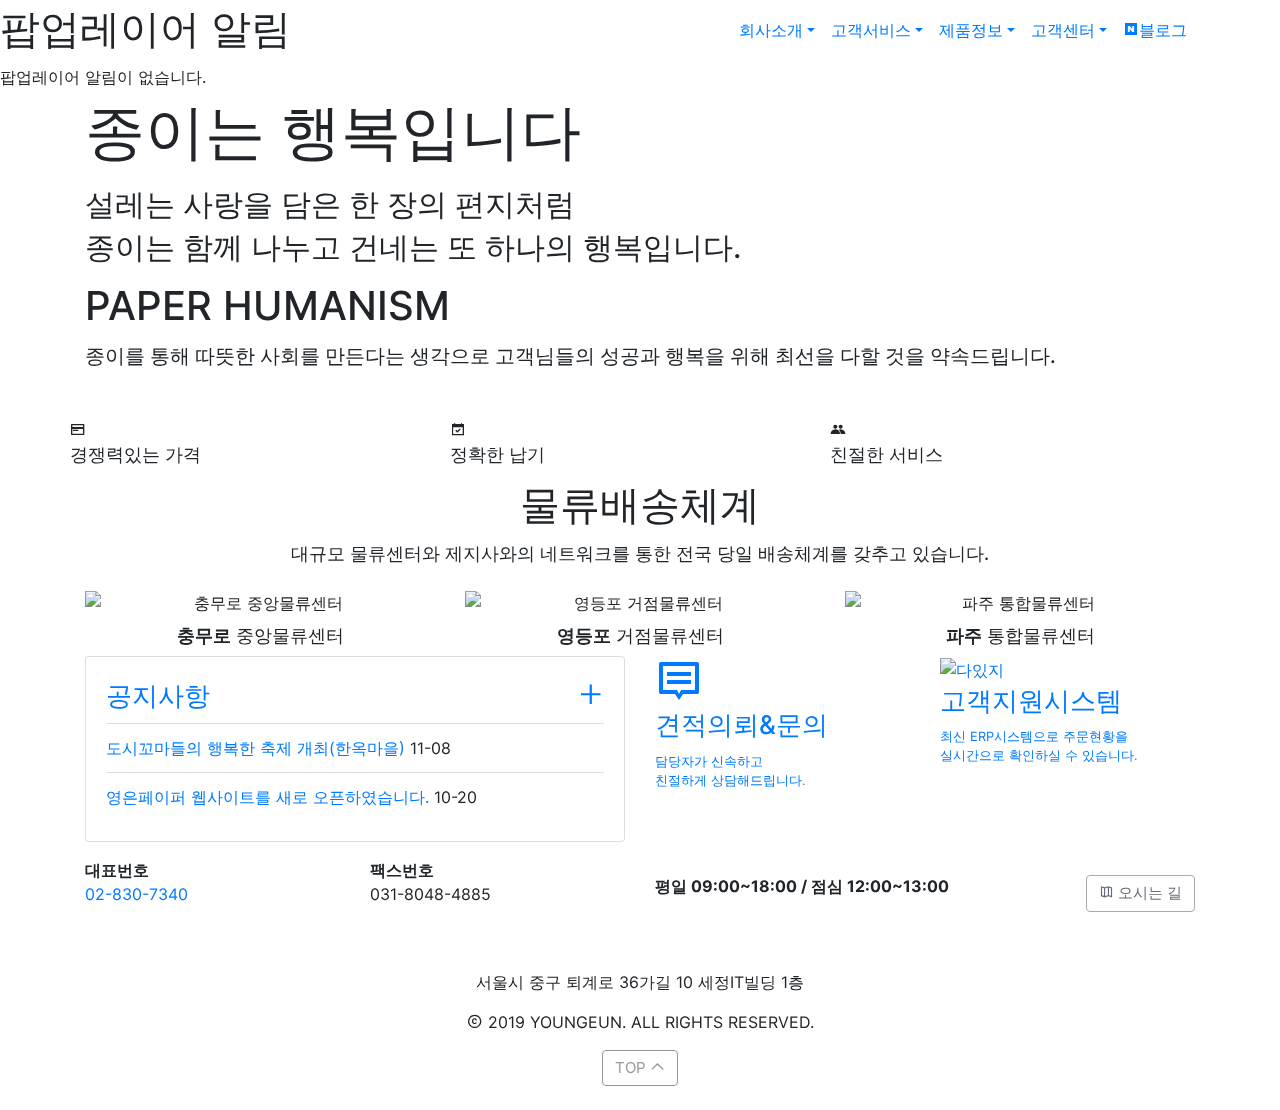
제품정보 (971, 30)
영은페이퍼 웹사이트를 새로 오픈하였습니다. (267, 797)
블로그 (1163, 30)
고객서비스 (871, 30)
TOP (632, 1067)
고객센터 (1063, 30)
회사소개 (771, 30)
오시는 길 (1148, 892)
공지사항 (158, 695)
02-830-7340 (136, 894)
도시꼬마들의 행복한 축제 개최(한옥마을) (255, 748)
